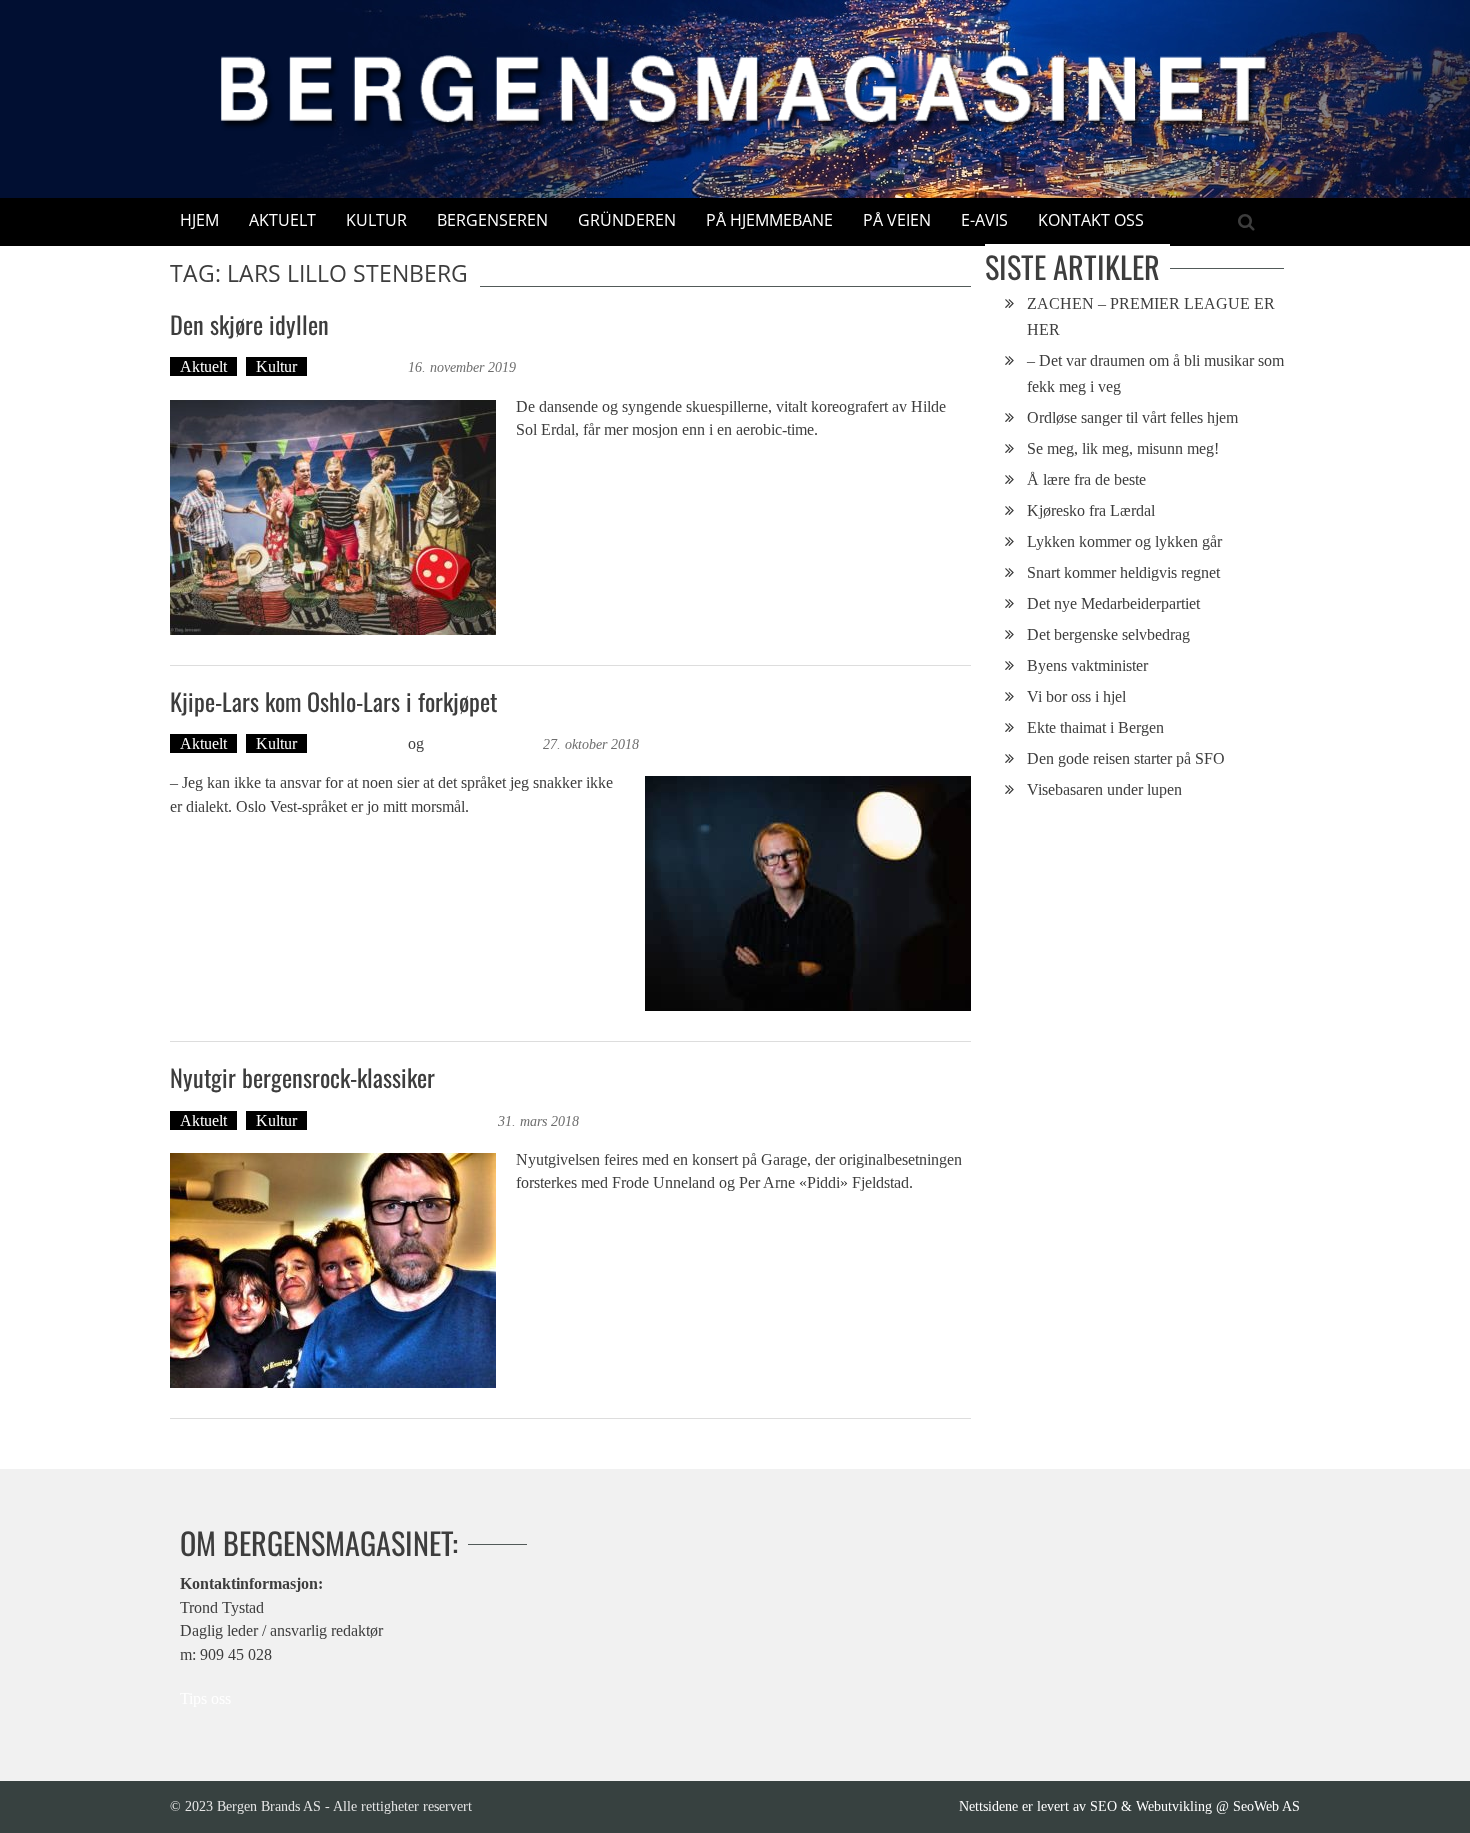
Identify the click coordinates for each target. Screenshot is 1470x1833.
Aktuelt (282, 220)
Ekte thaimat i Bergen (1095, 727)
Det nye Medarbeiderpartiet (1113, 603)
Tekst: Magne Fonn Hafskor (405, 1120)
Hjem (199, 220)
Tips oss (205, 1698)
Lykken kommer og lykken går (1124, 541)
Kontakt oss (1091, 220)
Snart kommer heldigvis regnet (1123, 572)
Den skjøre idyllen (249, 324)
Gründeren (627, 220)
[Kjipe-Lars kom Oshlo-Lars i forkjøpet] (808, 893)
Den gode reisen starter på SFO (1126, 758)
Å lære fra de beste (1086, 479)
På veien (897, 220)
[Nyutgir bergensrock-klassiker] (333, 1270)
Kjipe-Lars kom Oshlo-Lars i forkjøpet (333, 701)
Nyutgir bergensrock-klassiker (302, 1077)
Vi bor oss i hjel (1076, 696)
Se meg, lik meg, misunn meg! (1123, 448)
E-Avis (984, 220)
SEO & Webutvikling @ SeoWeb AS (1195, 1806)
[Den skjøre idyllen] (333, 517)
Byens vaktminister (1087, 665)
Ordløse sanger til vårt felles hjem (1132, 417)
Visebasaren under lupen (1104, 789)
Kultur (376, 220)
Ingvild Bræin (360, 366)
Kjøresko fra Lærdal (1091, 510)
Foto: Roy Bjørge (483, 743)
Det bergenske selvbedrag (1108, 634)
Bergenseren (492, 220)
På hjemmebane (769, 220)
